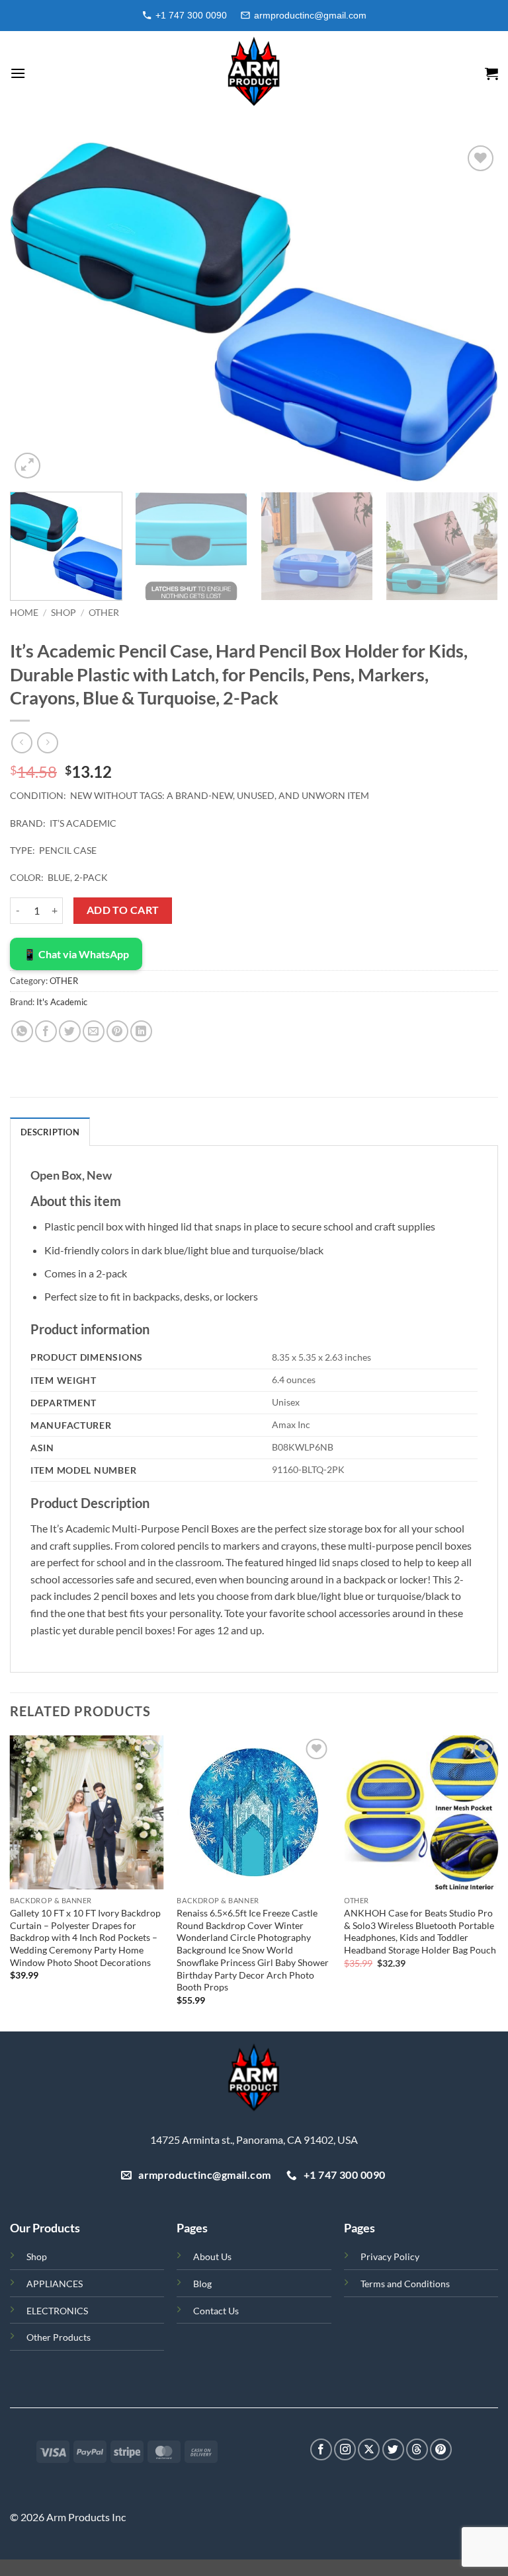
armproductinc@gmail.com (310, 15)
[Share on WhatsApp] (22, 1031)
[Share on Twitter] (70, 1031)
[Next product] (21, 742)
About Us (212, 2256)
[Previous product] (47, 742)
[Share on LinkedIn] (141, 1031)
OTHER (104, 613)
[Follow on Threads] (417, 2449)
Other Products (59, 2337)
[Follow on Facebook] (321, 2449)
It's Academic (62, 1002)
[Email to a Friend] (94, 1031)
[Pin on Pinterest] (117, 1031)
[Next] (472, 312)
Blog (202, 2284)
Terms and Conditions (405, 2284)
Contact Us (216, 2311)
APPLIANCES (55, 2284)
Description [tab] (50, 1132)
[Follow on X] (369, 2449)
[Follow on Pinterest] (441, 2449)
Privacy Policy (390, 2256)
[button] (18, 73)
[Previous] (36, 312)
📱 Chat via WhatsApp (76, 954)
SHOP (63, 613)
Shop (37, 2256)
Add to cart (123, 910)
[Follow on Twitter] (393, 2449)
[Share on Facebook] (46, 1031)
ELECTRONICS (57, 2311)
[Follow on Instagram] (345, 2449)
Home (24, 613)
